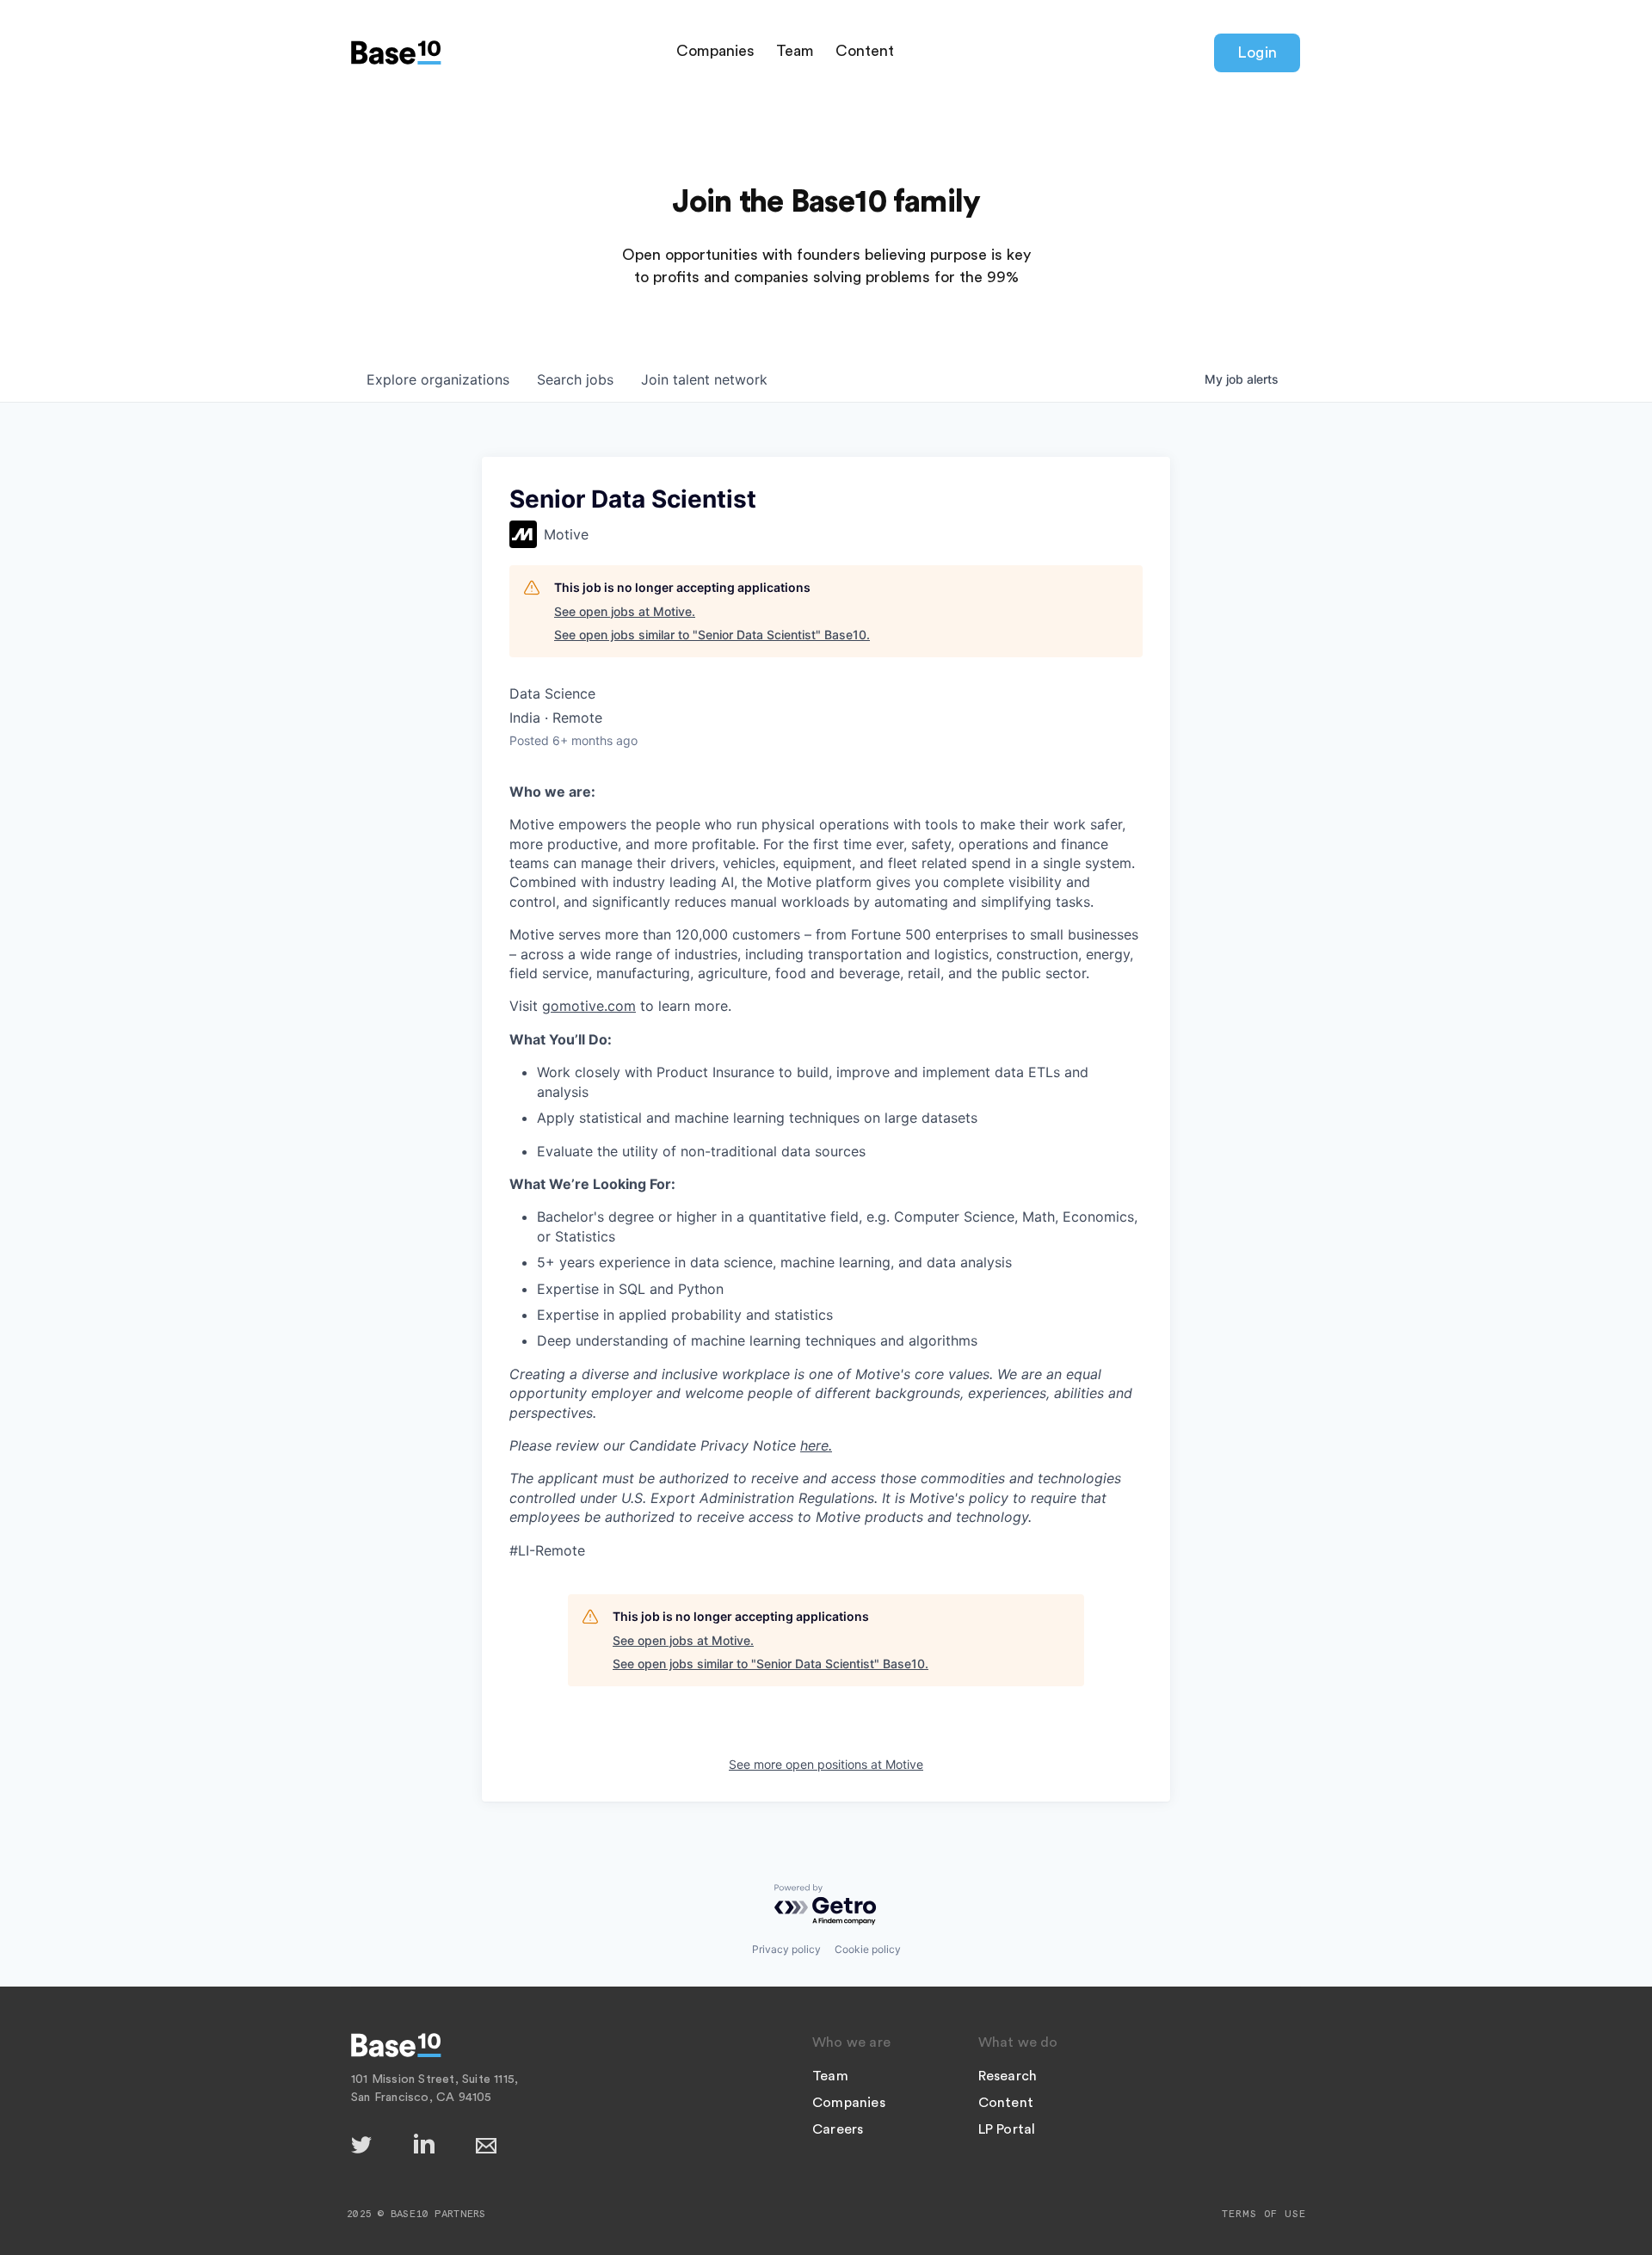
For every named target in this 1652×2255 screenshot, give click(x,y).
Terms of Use (1264, 2214)
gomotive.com (589, 1006)
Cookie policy (868, 1949)
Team (795, 51)
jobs (575, 379)
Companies (715, 51)
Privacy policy (786, 1949)
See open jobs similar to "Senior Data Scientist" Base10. (712, 635)
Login (1257, 52)
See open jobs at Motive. (625, 611)
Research (1008, 2076)
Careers (838, 2129)
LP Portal (1007, 2129)
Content (865, 51)
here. (816, 1445)
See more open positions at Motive (826, 1764)
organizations (438, 379)
